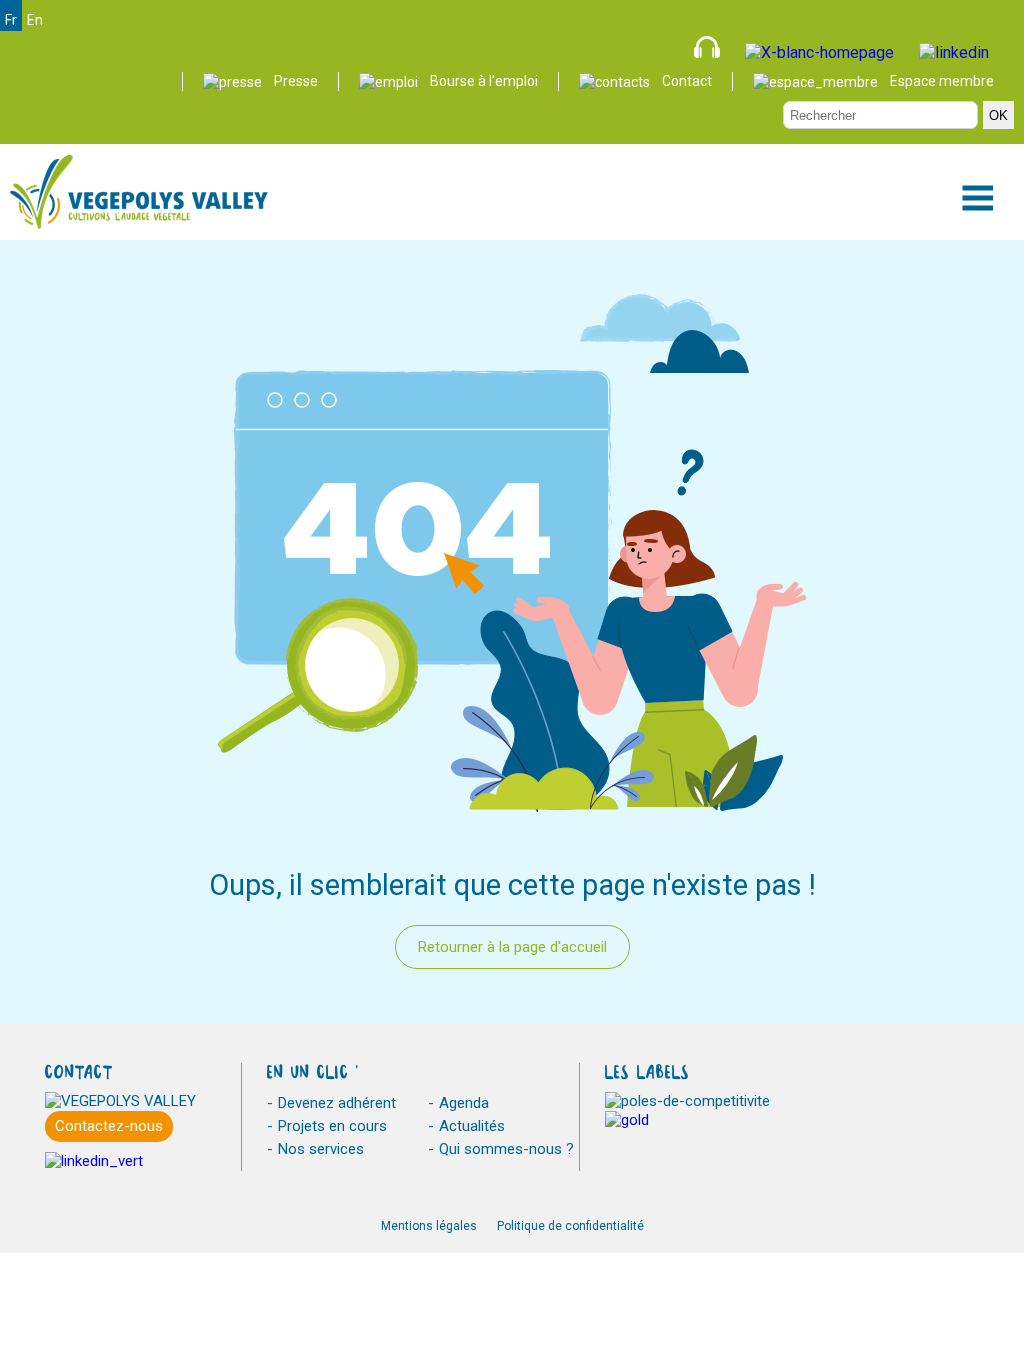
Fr (11, 20)
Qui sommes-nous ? (506, 1149)
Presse (296, 81)
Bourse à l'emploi (484, 81)
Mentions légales (429, 1226)
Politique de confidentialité (570, 1226)
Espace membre (942, 81)
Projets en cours (332, 1126)
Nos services (321, 1149)
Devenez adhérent (337, 1103)
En (35, 20)
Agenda (464, 1103)
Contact (687, 81)
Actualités (472, 1126)
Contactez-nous (109, 1126)
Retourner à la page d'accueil (512, 947)
